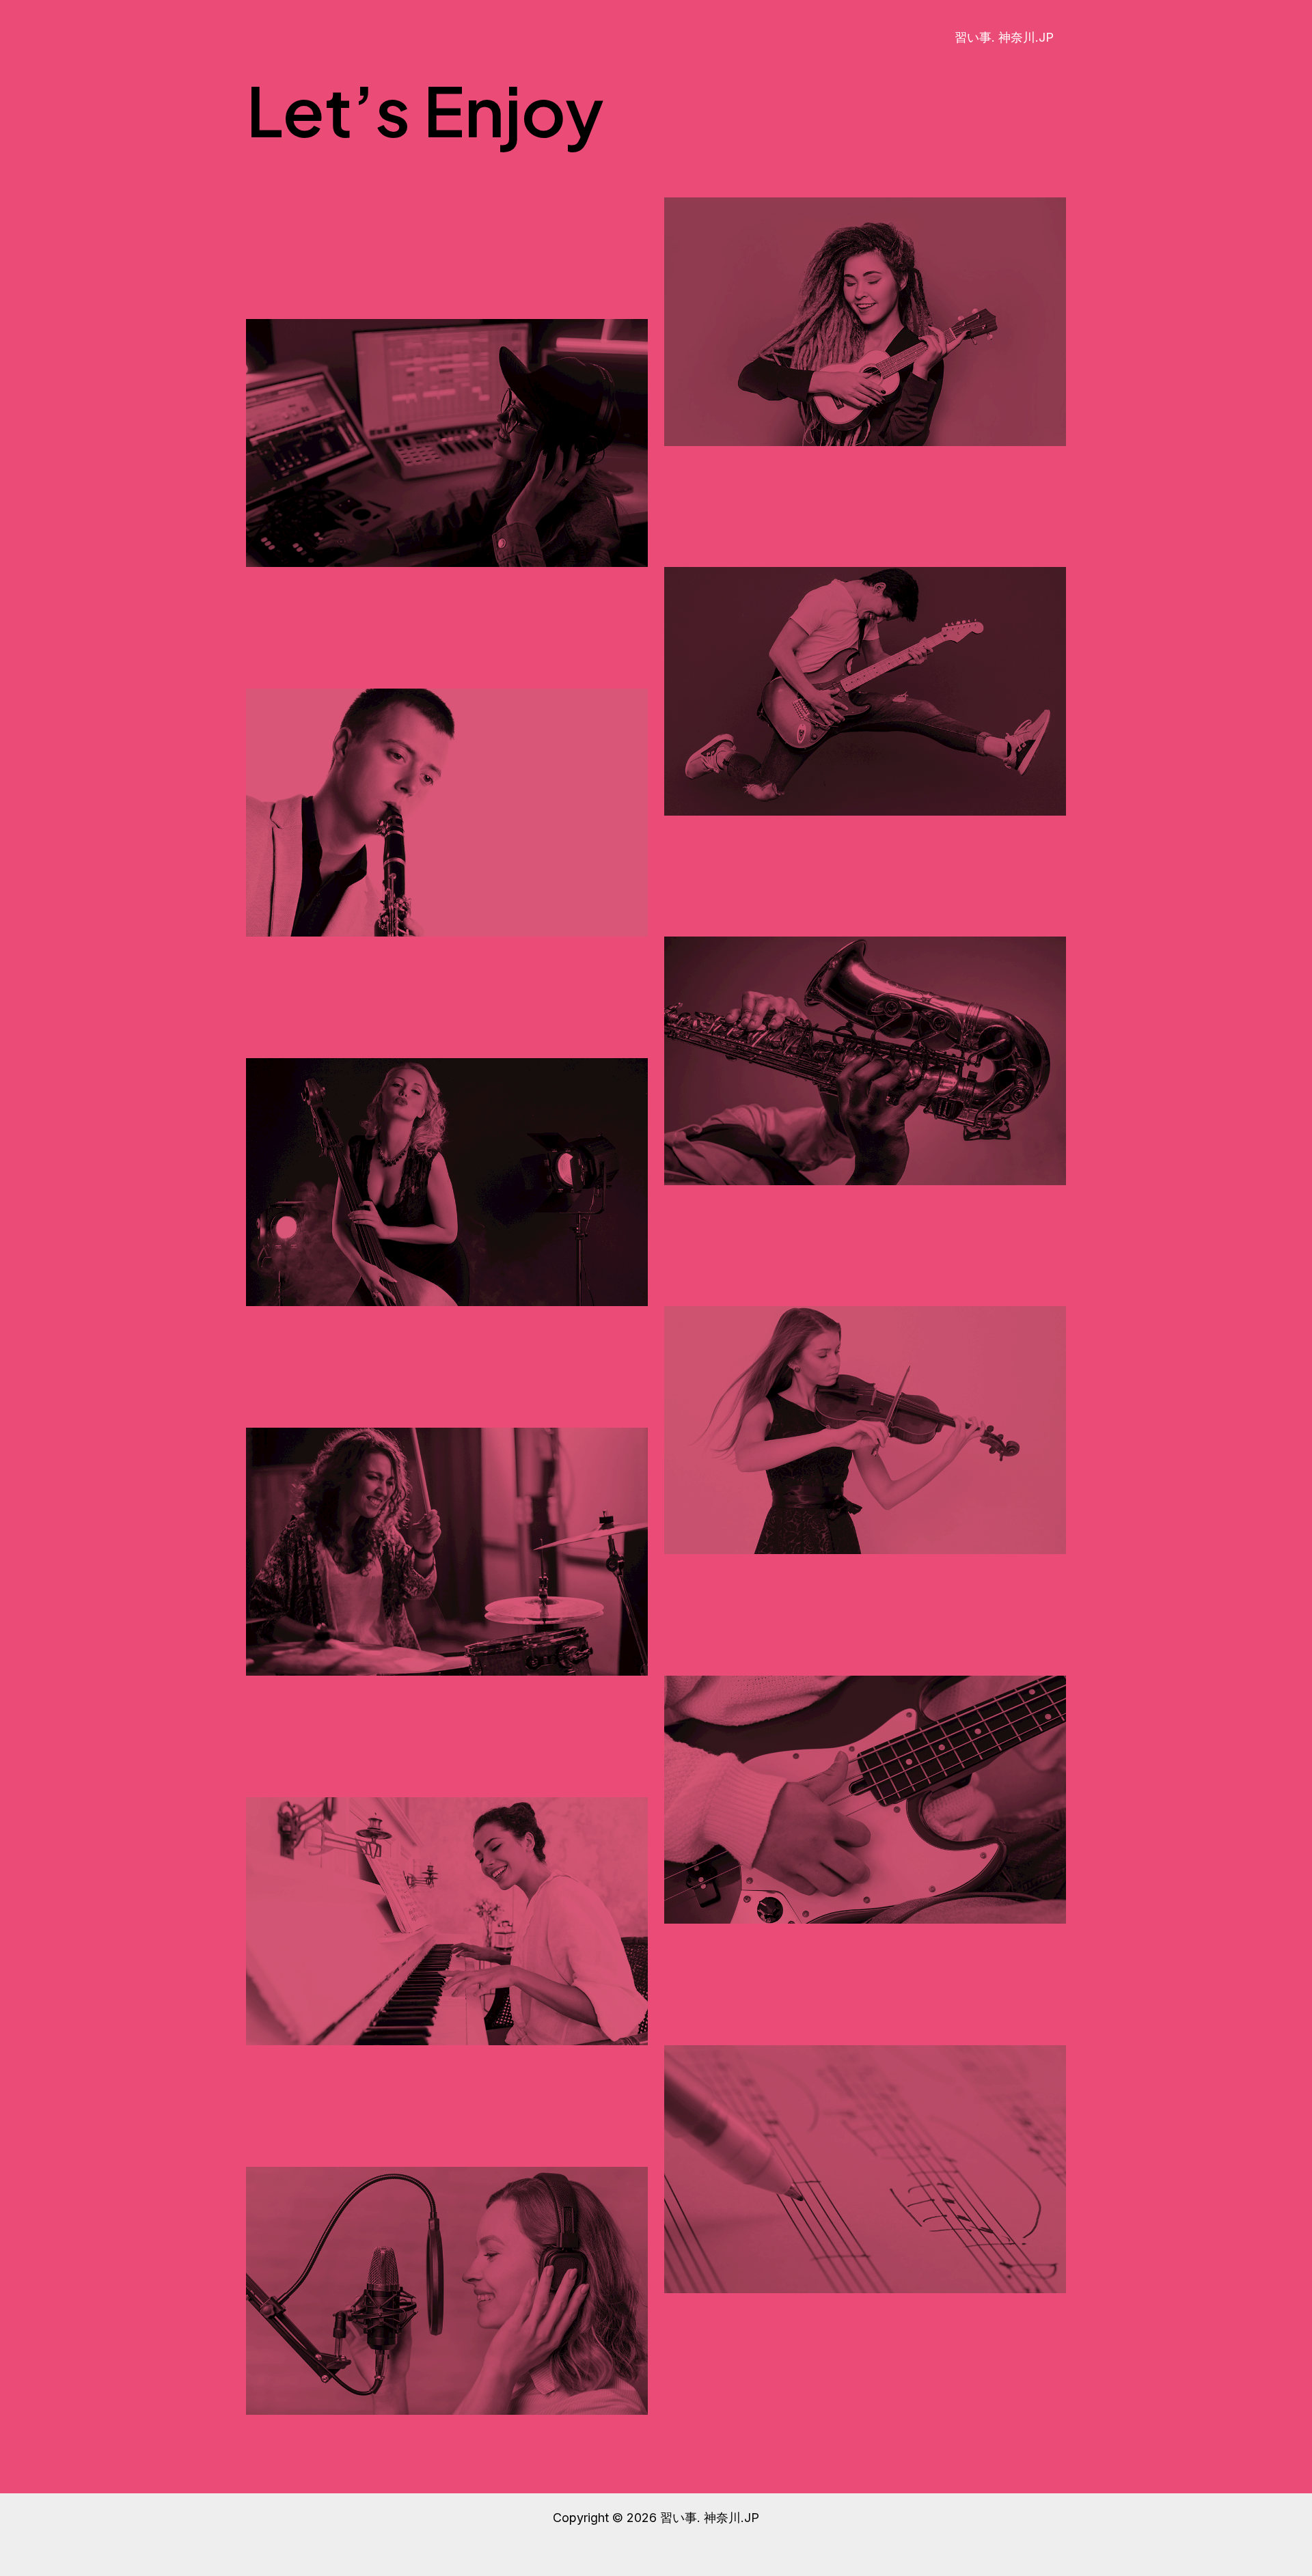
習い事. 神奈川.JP (1004, 37)
